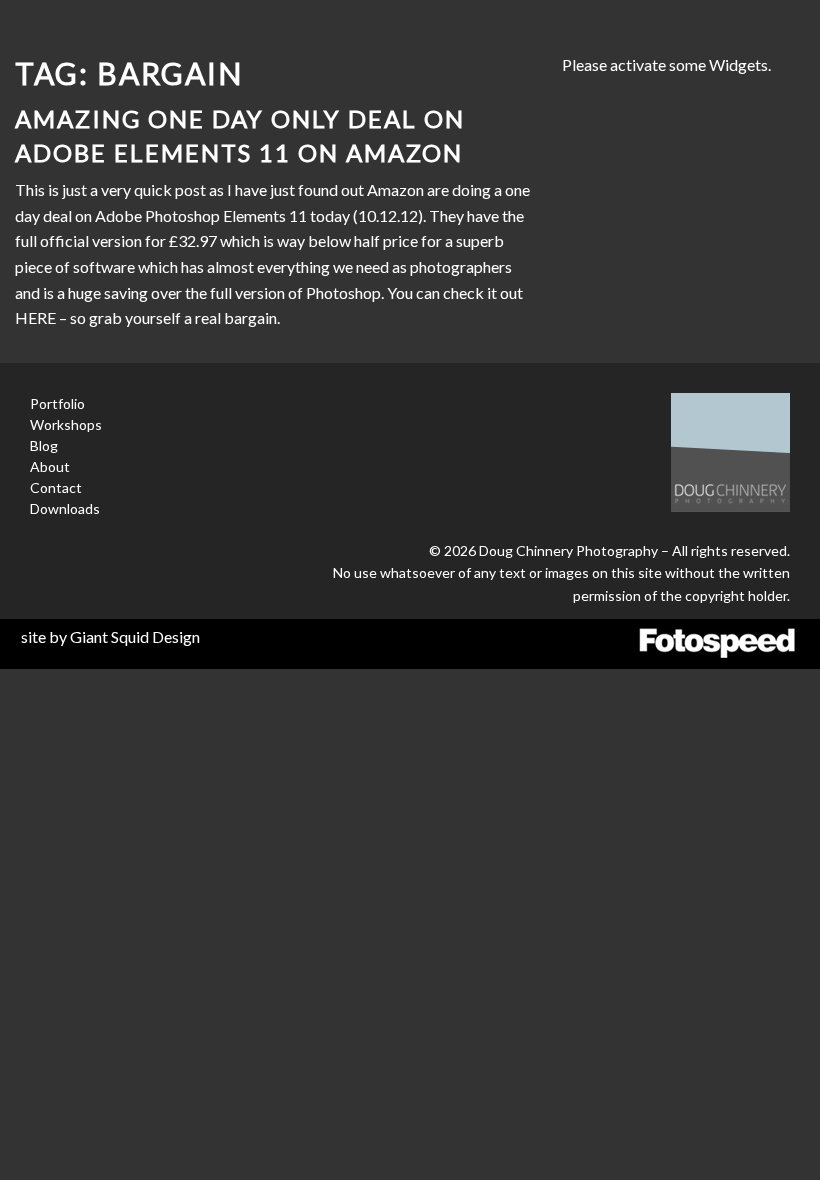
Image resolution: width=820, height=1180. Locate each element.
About (50, 466)
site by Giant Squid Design (110, 636)
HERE (35, 317)
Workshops (66, 424)
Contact (56, 487)
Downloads (65, 508)
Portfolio (57, 403)
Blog (44, 445)
